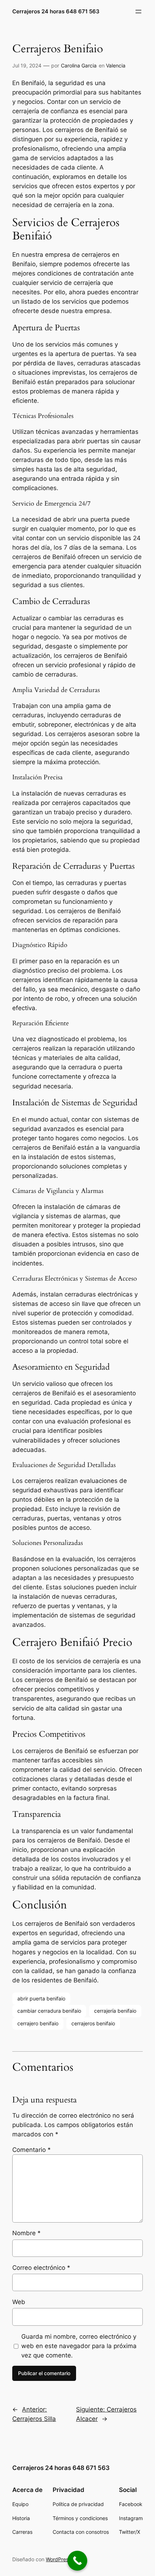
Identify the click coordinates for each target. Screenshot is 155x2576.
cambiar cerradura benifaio (49, 2011)
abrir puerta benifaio (41, 1998)
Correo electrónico (41, 2268)
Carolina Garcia (79, 65)
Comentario (32, 2150)
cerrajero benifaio (38, 2023)
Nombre (26, 2233)
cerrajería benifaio (115, 2011)
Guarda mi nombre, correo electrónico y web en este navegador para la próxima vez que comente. (79, 2346)
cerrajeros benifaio (93, 2023)
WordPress (58, 2559)
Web (19, 2302)
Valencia (116, 65)
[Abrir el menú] (138, 12)
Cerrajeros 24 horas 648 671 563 (56, 12)
